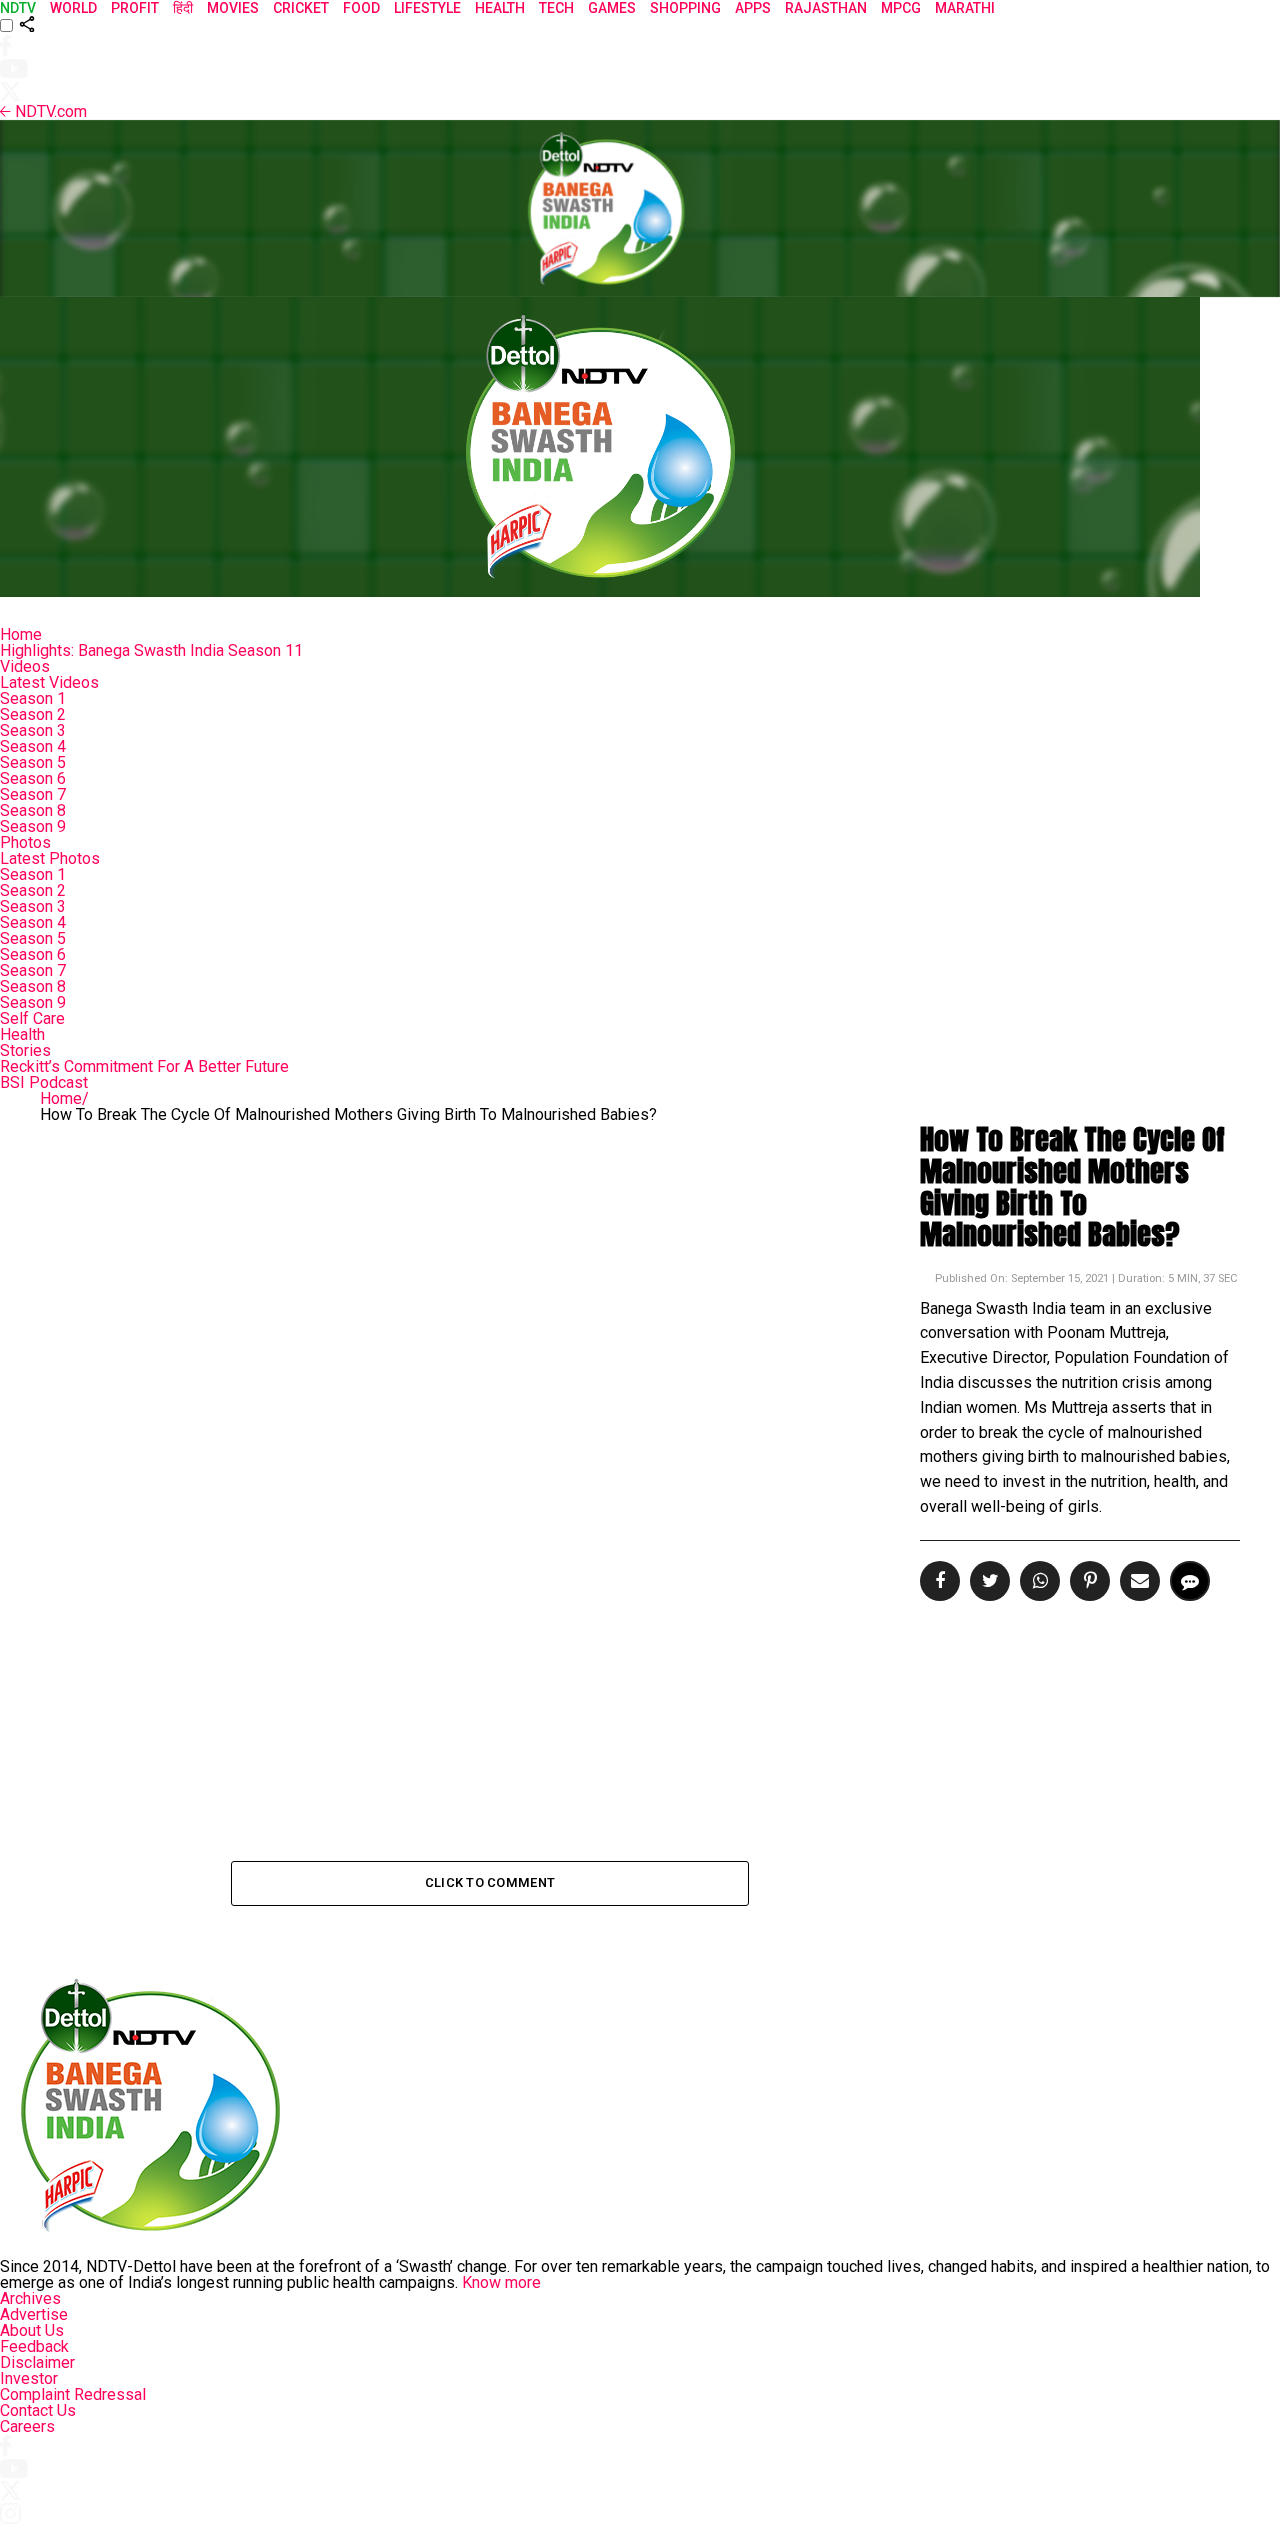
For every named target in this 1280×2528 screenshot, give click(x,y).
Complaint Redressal (73, 2394)
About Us (32, 2330)
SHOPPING (685, 8)
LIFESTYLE (427, 8)
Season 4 (33, 746)
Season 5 (33, 762)
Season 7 (33, 794)
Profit (135, 8)
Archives (30, 2298)
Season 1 (33, 698)
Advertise (34, 2314)
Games (612, 8)
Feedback (34, 2346)
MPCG (901, 8)
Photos (25, 842)
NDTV (18, 8)
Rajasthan (826, 8)
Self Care (32, 1018)
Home (21, 634)
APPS (753, 8)
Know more (501, 2282)
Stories (25, 1050)
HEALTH (500, 8)
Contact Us (38, 2410)
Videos (25, 666)
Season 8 (33, 810)
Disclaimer (37, 2362)
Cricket (301, 8)
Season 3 (33, 730)
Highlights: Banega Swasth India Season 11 (151, 650)
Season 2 (33, 714)
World (73, 8)
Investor (29, 2378)
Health (22, 1034)
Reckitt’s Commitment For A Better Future (144, 1066)
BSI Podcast (44, 1082)
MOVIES (233, 8)
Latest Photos (50, 858)
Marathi (965, 8)
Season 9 (33, 826)
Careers (27, 2426)
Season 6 (33, 778)
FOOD (361, 8)
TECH (556, 8)
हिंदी (183, 8)
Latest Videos (49, 682)
